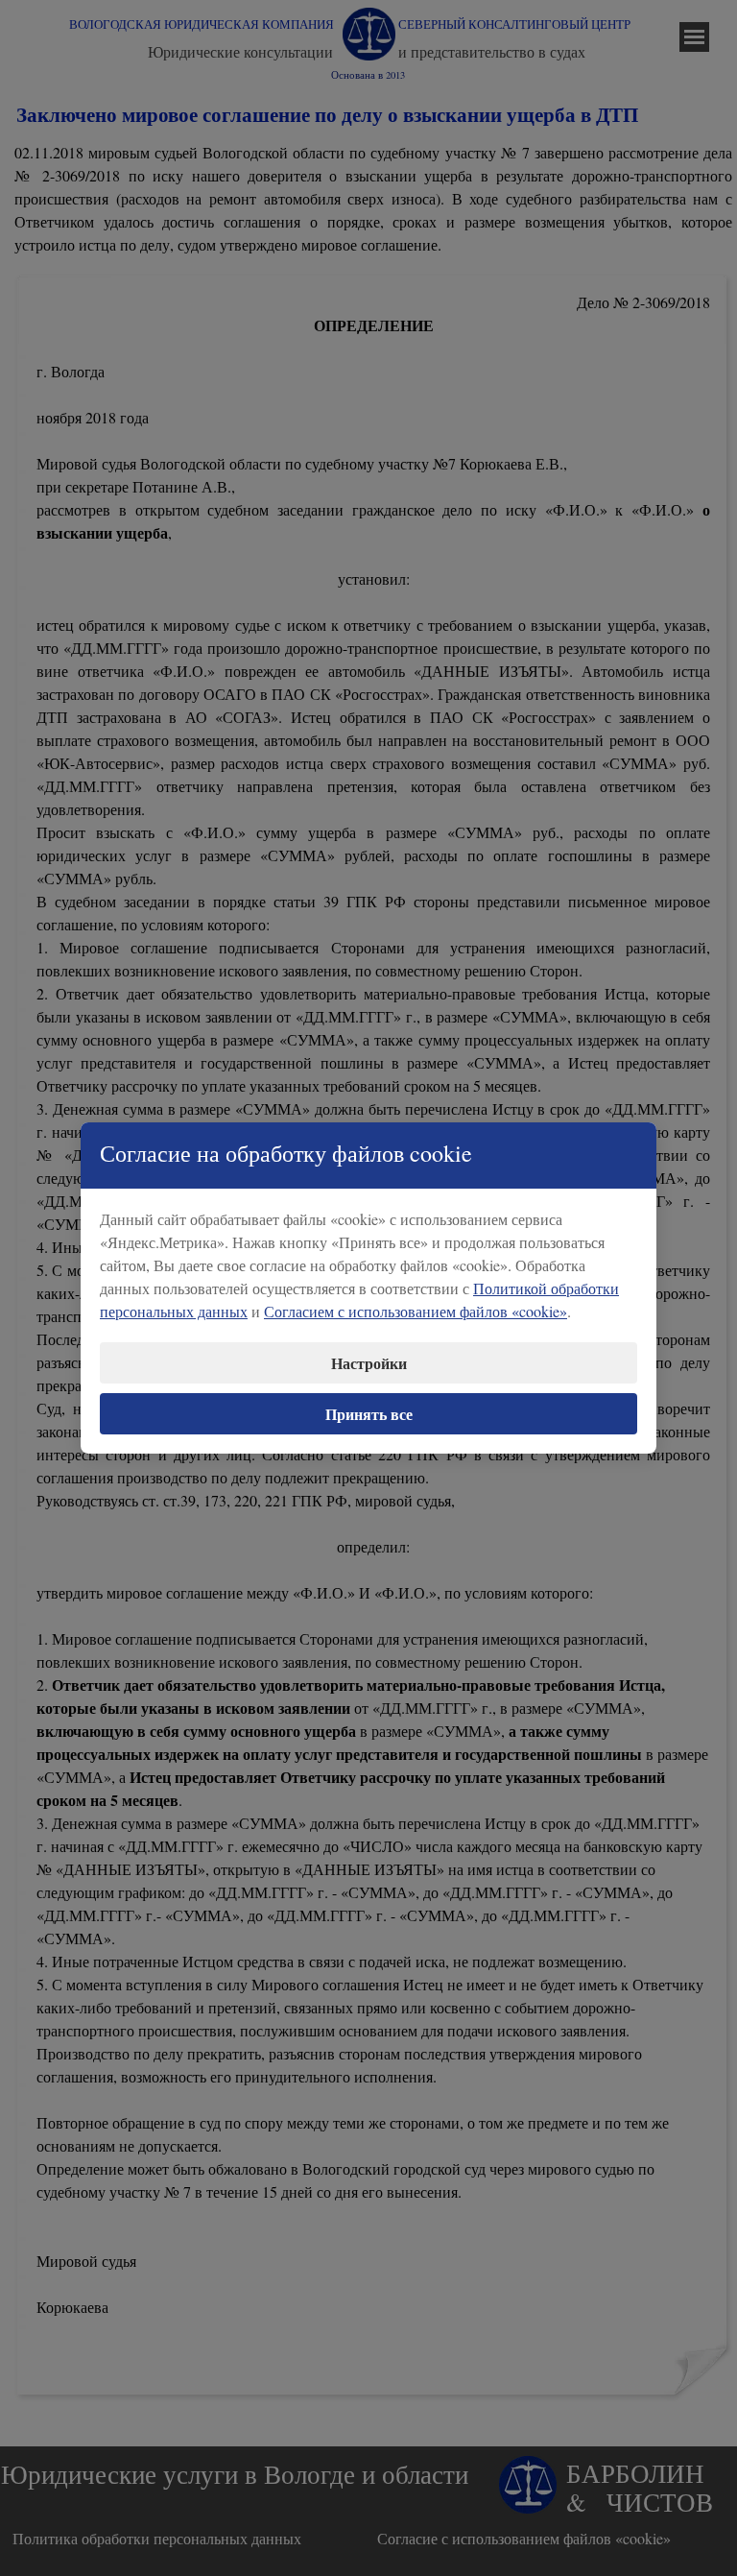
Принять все (369, 1414)
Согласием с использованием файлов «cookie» (416, 1311)
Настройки (369, 1363)
